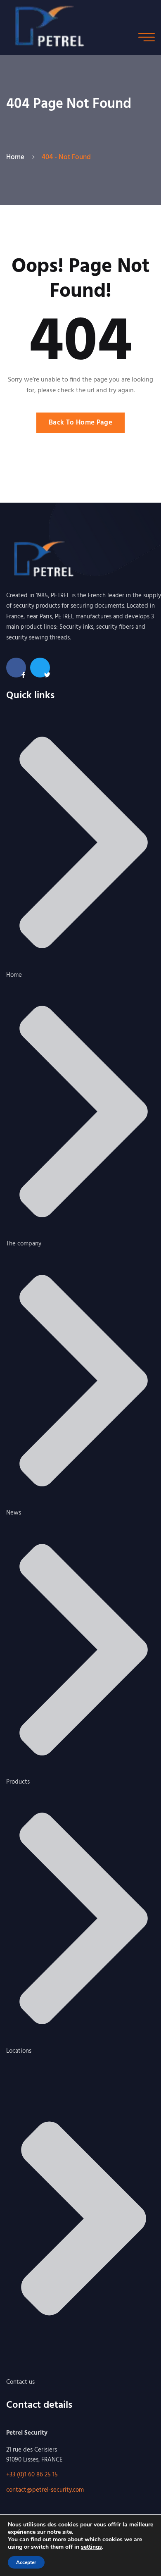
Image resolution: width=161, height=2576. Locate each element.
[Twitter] (40, 668)
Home (17, 157)
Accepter (26, 2562)
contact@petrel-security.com (45, 2490)
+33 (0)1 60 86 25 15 (32, 2475)
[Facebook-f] (16, 668)
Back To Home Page (80, 423)
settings (91, 2547)
